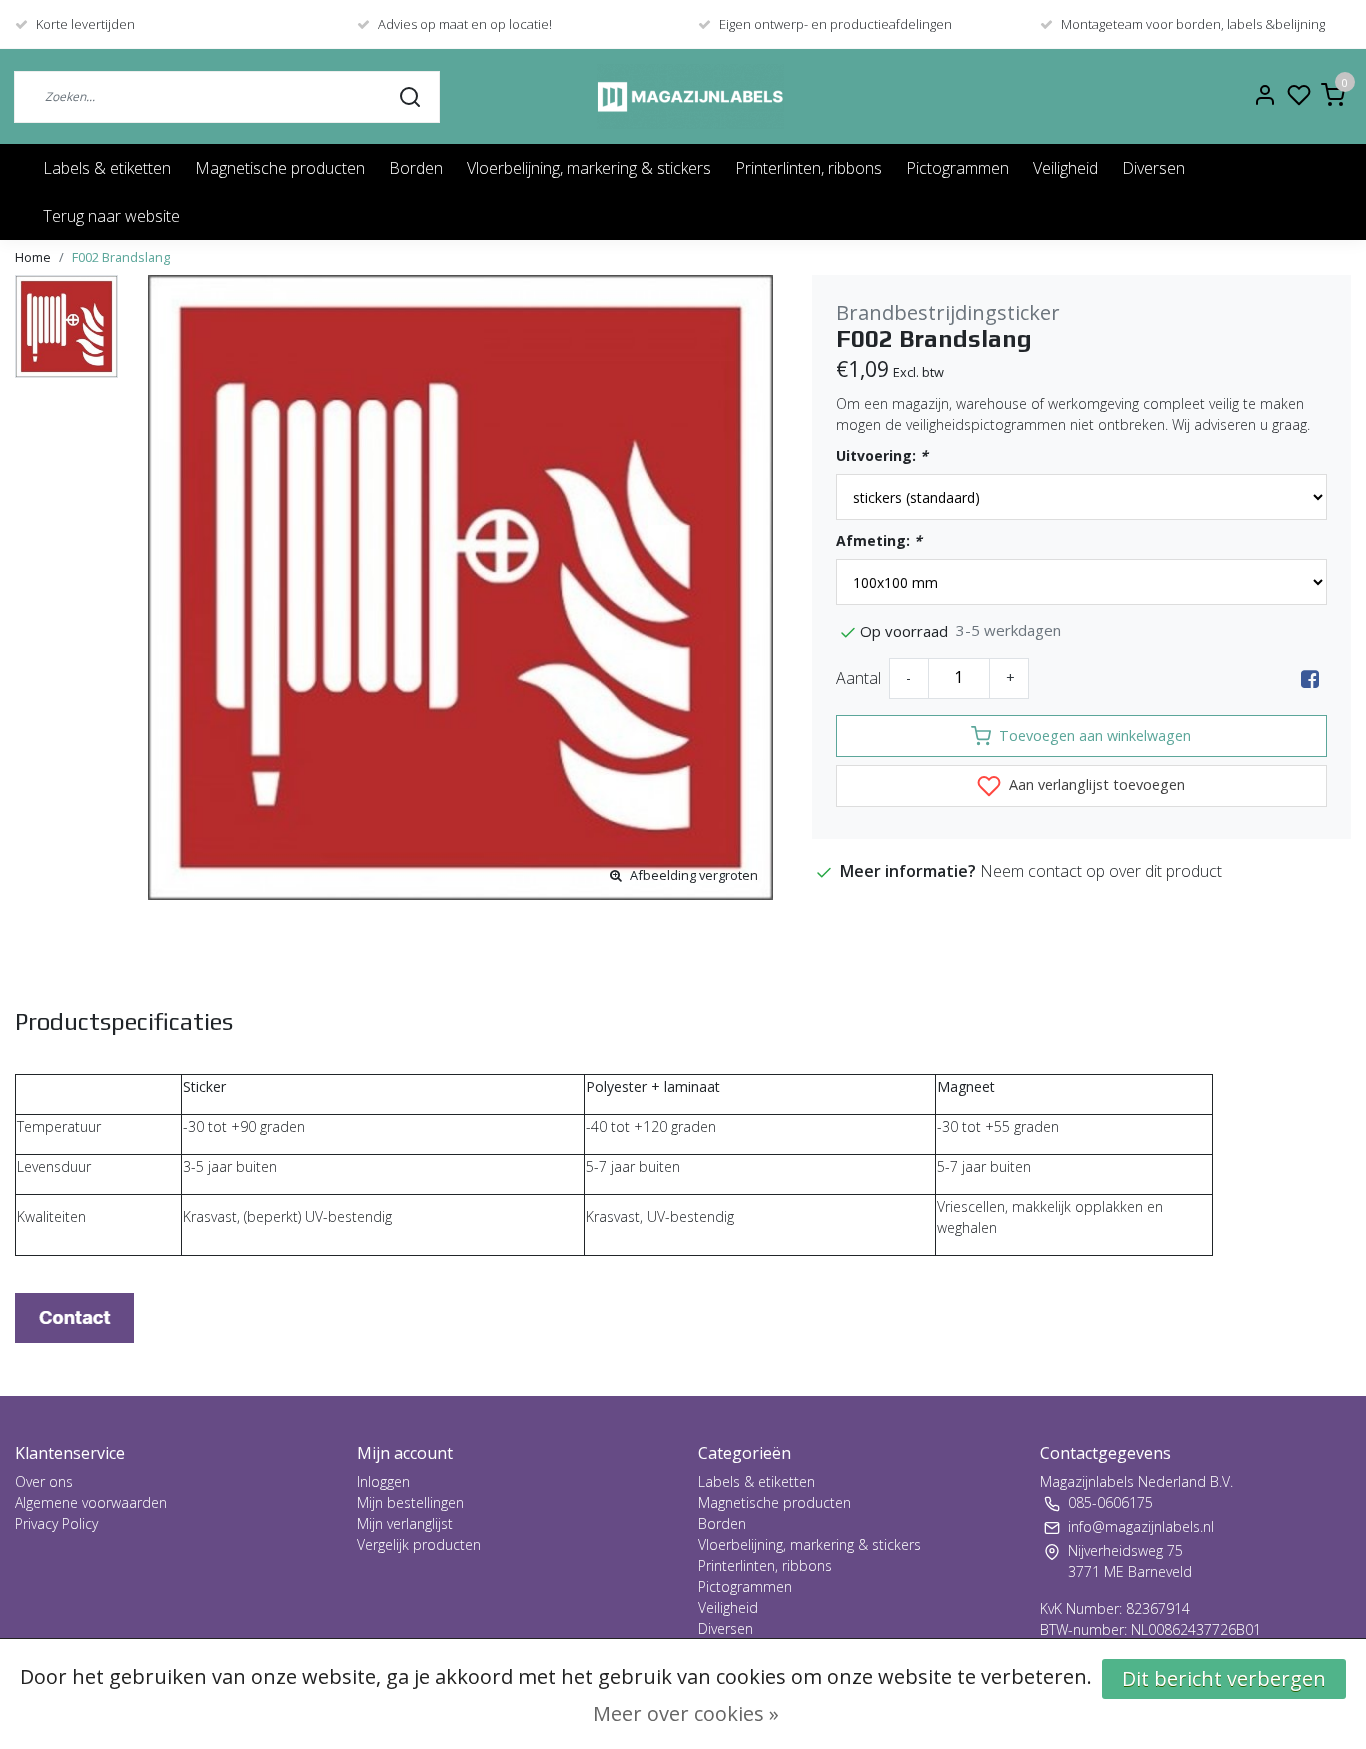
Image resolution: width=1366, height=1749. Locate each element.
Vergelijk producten (419, 1544)
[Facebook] (1310, 678)
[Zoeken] (410, 96)
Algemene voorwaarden (91, 1502)
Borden (416, 168)
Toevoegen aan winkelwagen (1095, 735)
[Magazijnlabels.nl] (690, 96)
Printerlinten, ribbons (808, 168)
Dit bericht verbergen (1224, 1678)
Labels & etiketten (107, 168)
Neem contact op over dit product (1101, 871)
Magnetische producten (280, 168)
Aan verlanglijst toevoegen (1095, 784)
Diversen (1153, 168)
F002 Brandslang (121, 257)
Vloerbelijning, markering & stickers (589, 168)
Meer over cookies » (686, 1713)
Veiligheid (1065, 168)
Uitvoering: (882, 455)
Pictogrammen (957, 168)
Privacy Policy (56, 1523)
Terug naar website (111, 216)
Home (33, 257)
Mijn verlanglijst (405, 1523)
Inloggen (383, 1481)
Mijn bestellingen (410, 1502)
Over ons (44, 1481)
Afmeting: (879, 540)
